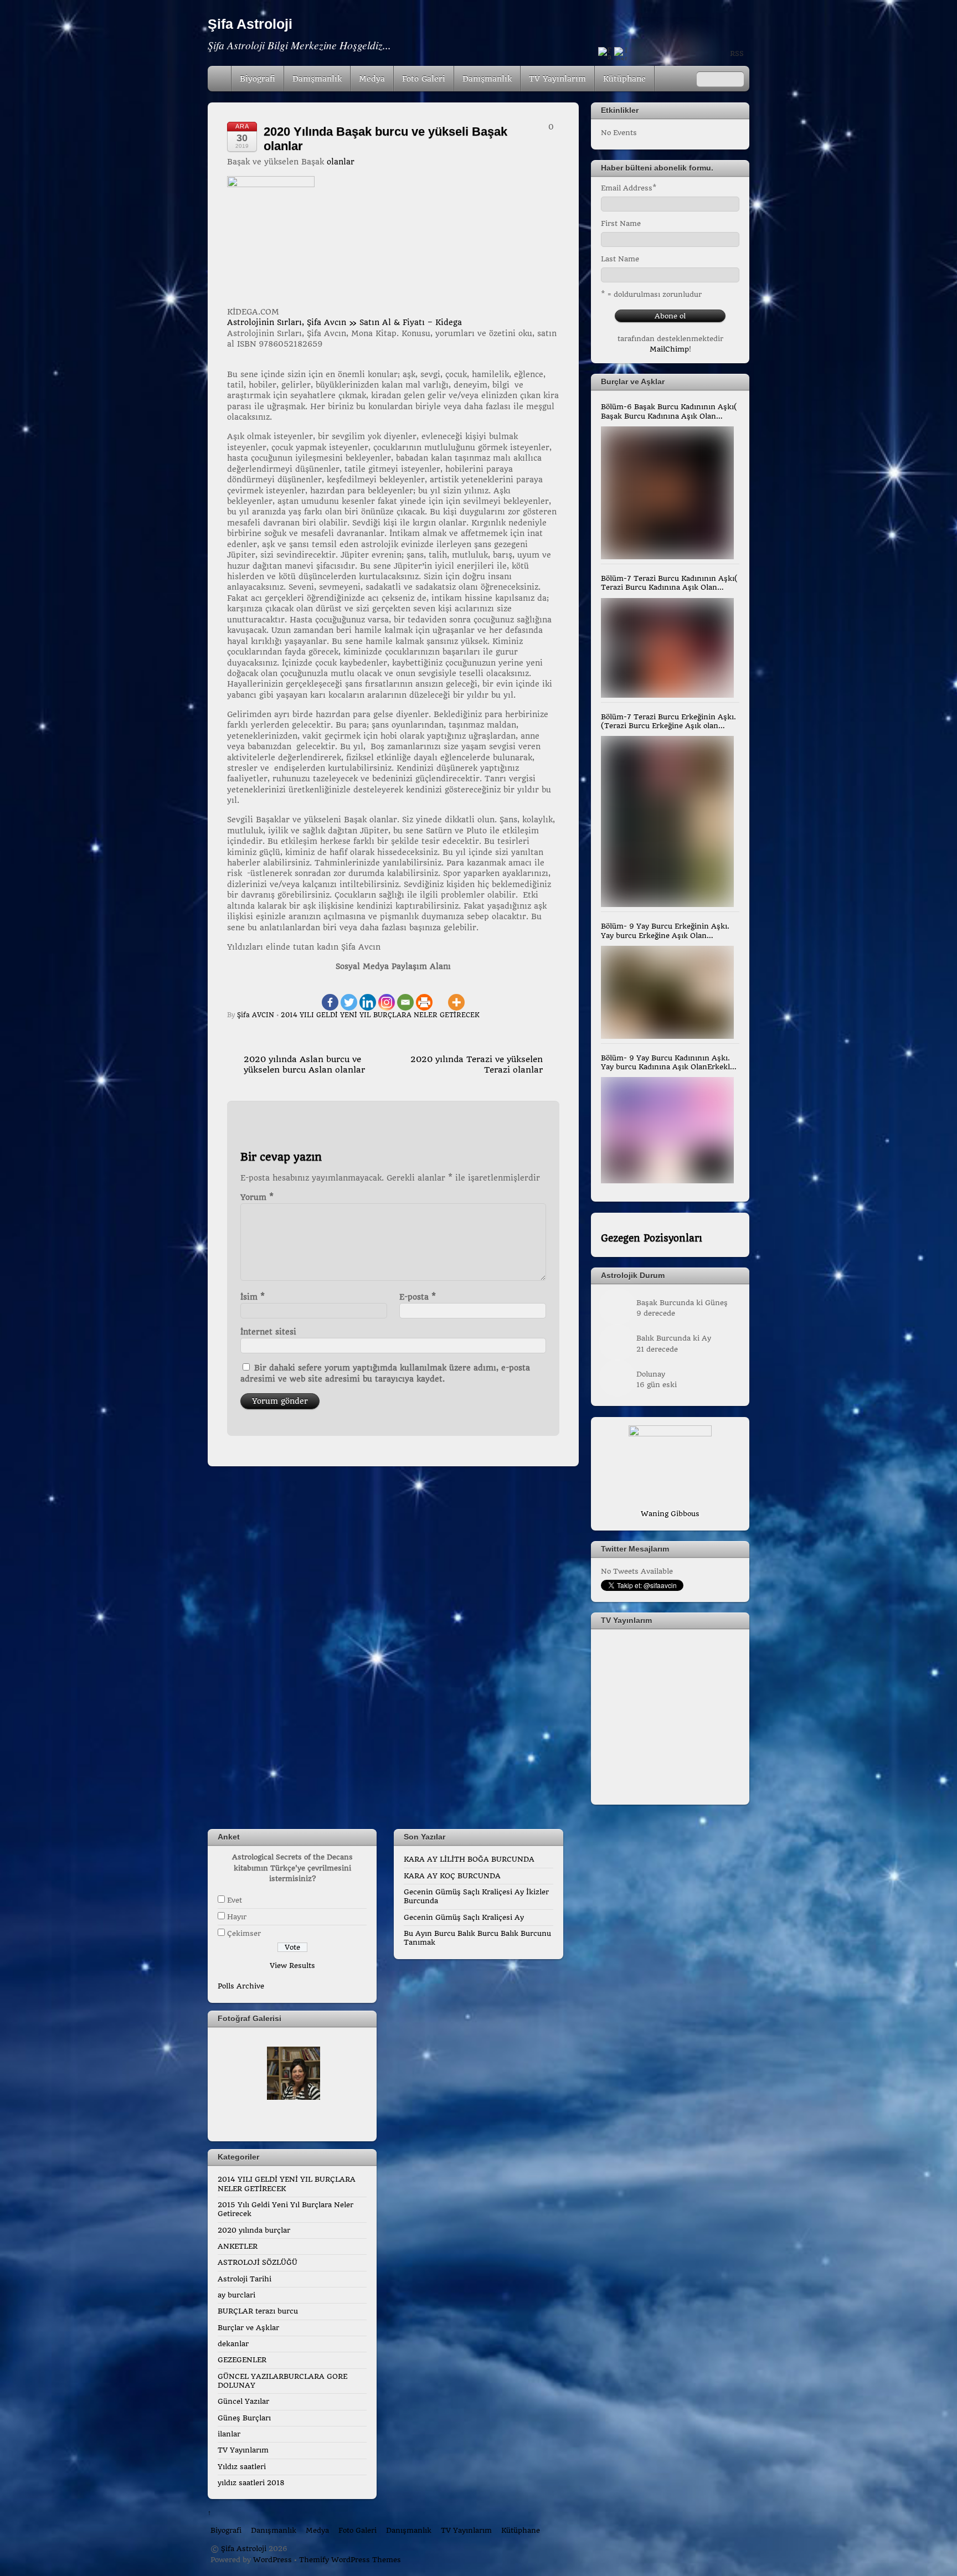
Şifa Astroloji (244, 2549)
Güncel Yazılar (243, 2401)
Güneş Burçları (244, 2418)
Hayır (237, 1917)
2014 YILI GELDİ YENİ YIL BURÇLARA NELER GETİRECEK (380, 1015)
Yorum (257, 1197)
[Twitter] (349, 996)
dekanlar (233, 2344)
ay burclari (236, 2295)
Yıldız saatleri (242, 2467)
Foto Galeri (424, 79)
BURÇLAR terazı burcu (258, 2311)
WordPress (272, 2560)
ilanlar (229, 2434)
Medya (372, 79)
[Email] (405, 996)
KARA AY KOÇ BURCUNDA (452, 1876)
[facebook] (605, 55)
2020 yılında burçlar (254, 2230)
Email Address (629, 188)
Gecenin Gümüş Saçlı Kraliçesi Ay (464, 1917)
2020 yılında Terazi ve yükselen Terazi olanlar (477, 1065)
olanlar (341, 162)
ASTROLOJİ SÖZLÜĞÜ (258, 2262)
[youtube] (637, 55)
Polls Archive (241, 1986)
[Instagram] (387, 996)
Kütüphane (624, 79)
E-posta (418, 1297)
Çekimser (244, 1933)
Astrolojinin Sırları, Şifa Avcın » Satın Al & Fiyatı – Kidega (344, 322)
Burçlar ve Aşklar (248, 2328)
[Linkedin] (368, 996)
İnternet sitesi (268, 1332)
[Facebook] (330, 996)
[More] (456, 996)
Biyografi (258, 79)
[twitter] (653, 55)
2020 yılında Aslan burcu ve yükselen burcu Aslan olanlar (304, 1065)
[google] (669, 55)
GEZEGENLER (242, 2360)
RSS (737, 53)
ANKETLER (238, 2246)
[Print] (424, 996)
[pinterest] (685, 55)
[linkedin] (701, 55)
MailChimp (669, 349)
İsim (253, 1297)
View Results (292, 1966)
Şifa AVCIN (256, 1015)
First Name (621, 223)
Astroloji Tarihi (245, 2279)
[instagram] (621, 55)
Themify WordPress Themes (350, 2560)
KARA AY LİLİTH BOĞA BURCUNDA (469, 1859)
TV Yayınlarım (557, 79)
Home (220, 79)
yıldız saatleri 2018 (251, 2483)
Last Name (620, 259)
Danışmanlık (317, 79)
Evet (235, 1900)
